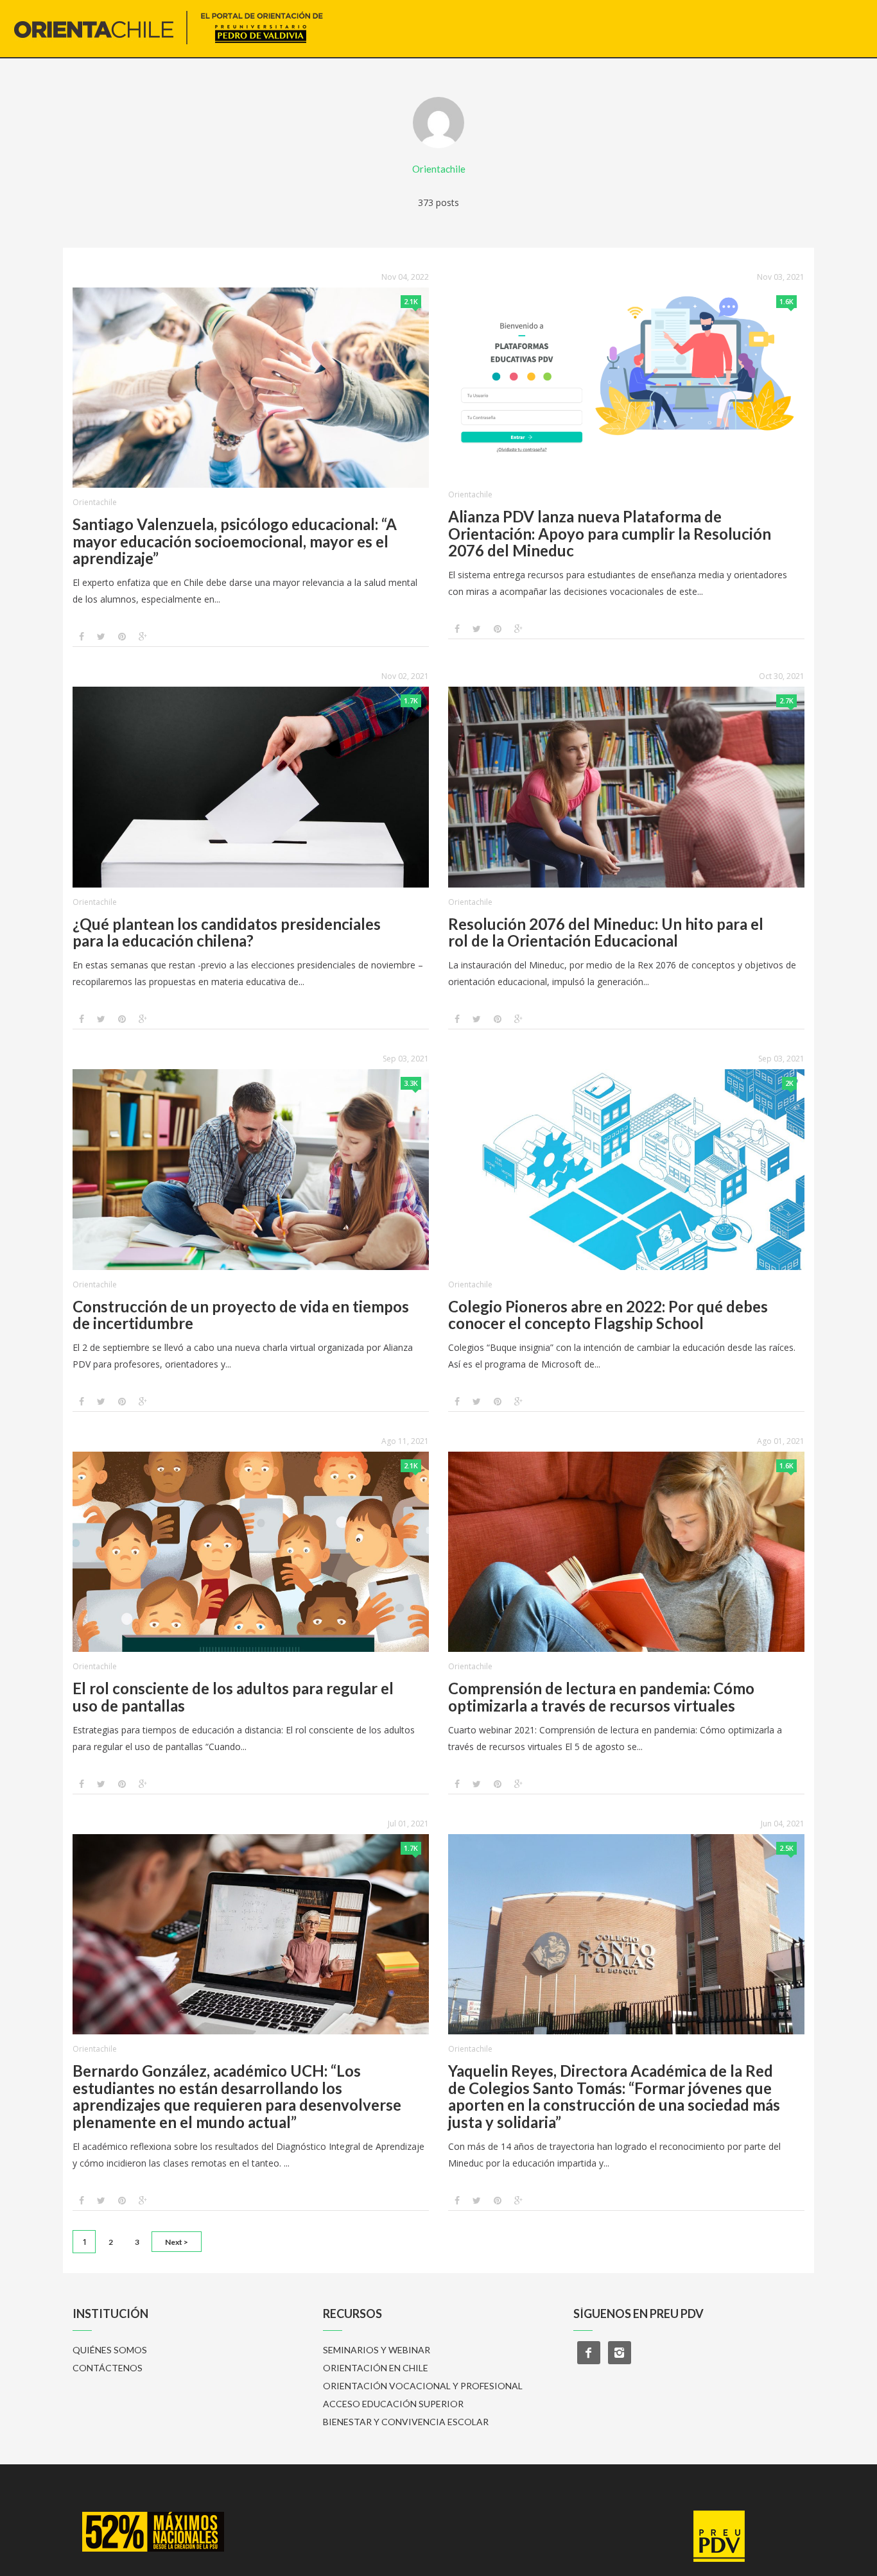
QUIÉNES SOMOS (110, 2350)
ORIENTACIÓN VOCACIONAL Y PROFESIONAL (423, 2386)
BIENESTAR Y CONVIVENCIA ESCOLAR (406, 2422)
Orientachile (95, 502)
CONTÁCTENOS (108, 2368)
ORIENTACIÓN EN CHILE (376, 2368)
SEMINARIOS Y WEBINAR (377, 2350)
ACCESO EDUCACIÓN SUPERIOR (393, 2404)
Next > (177, 2242)
